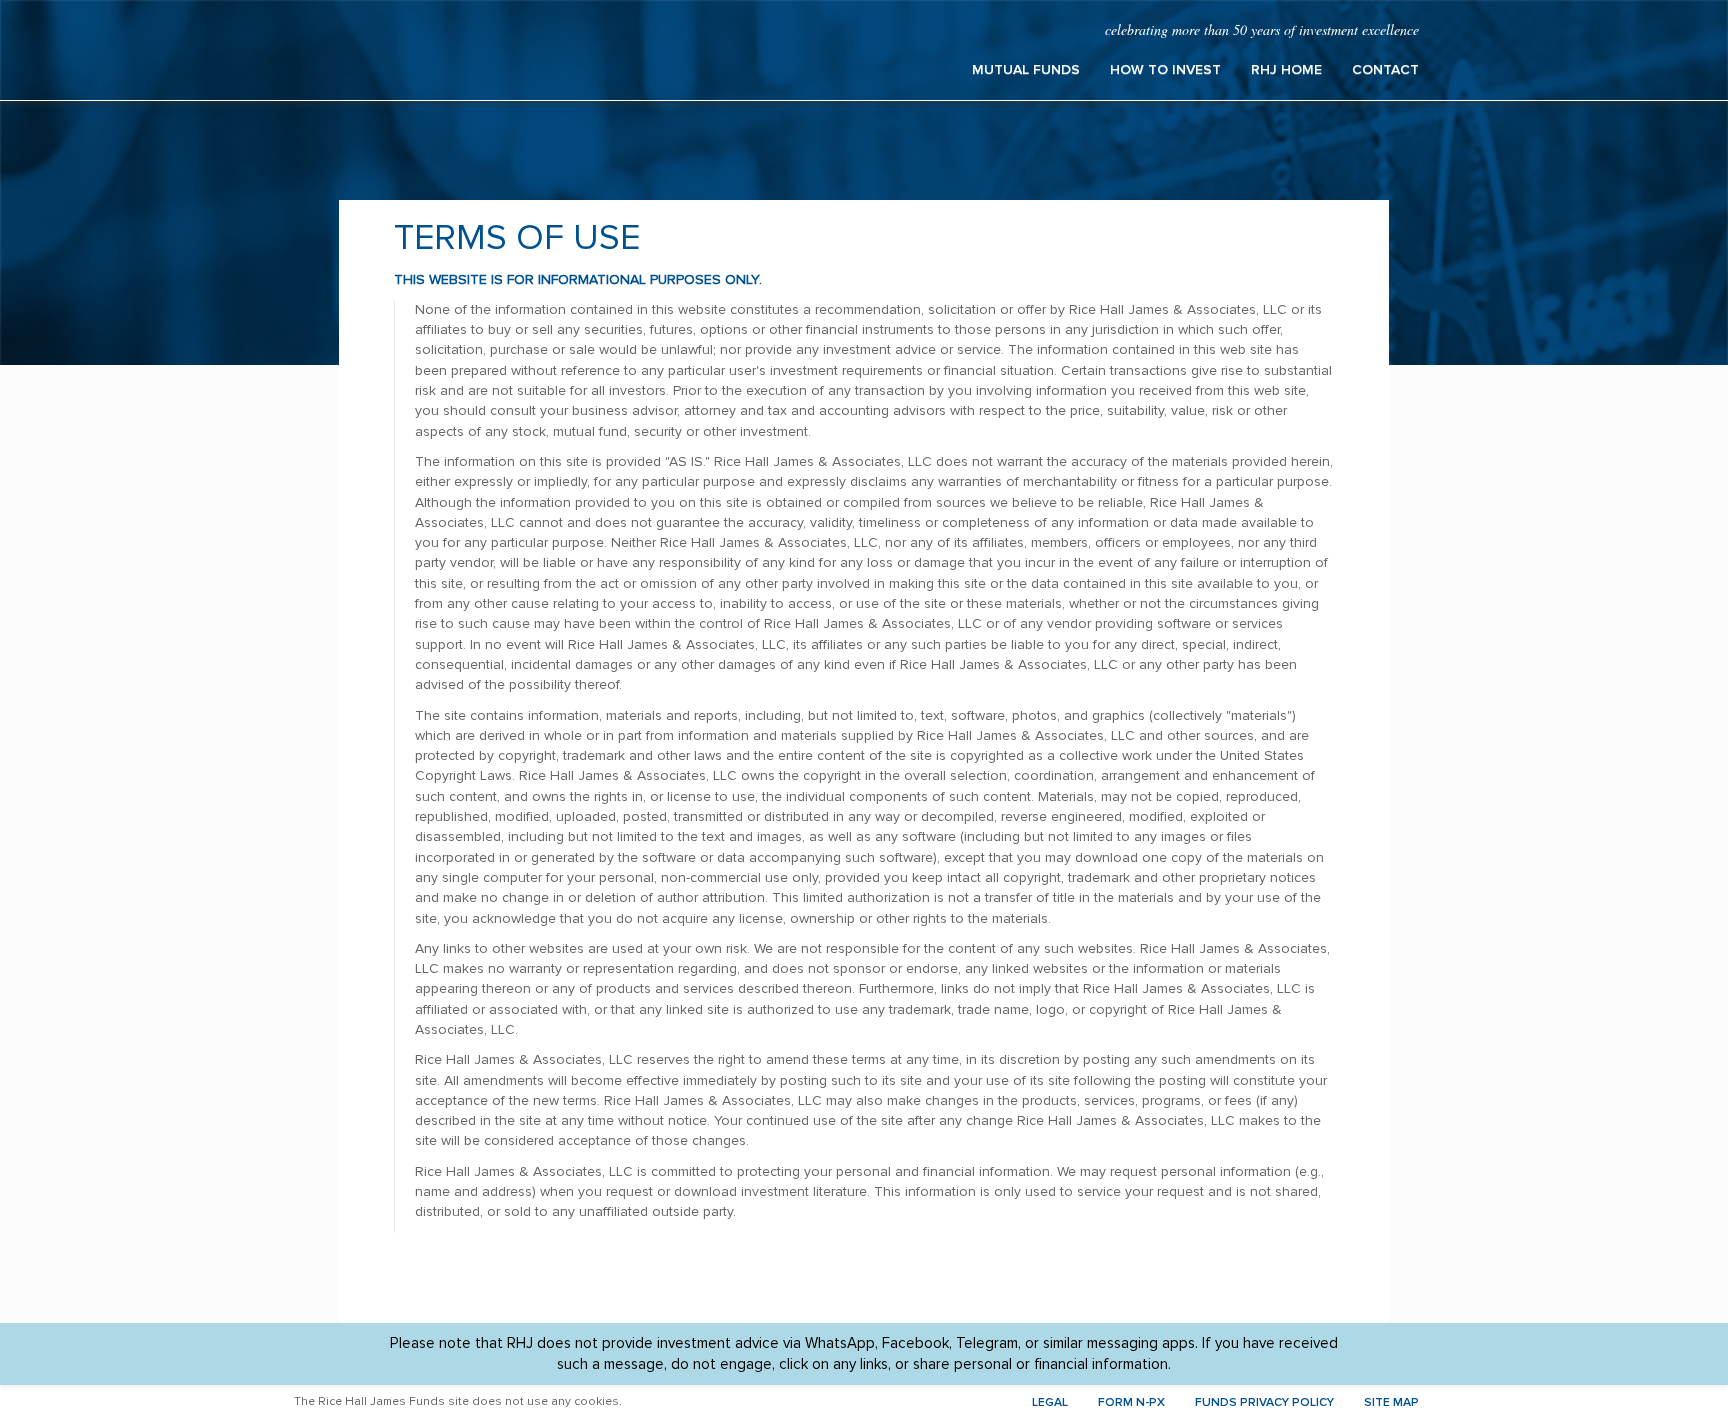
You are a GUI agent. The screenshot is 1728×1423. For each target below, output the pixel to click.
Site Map (1391, 1402)
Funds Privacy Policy (1264, 1402)
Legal (1050, 1402)
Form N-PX (1131, 1402)
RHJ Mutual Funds (494, 50)
